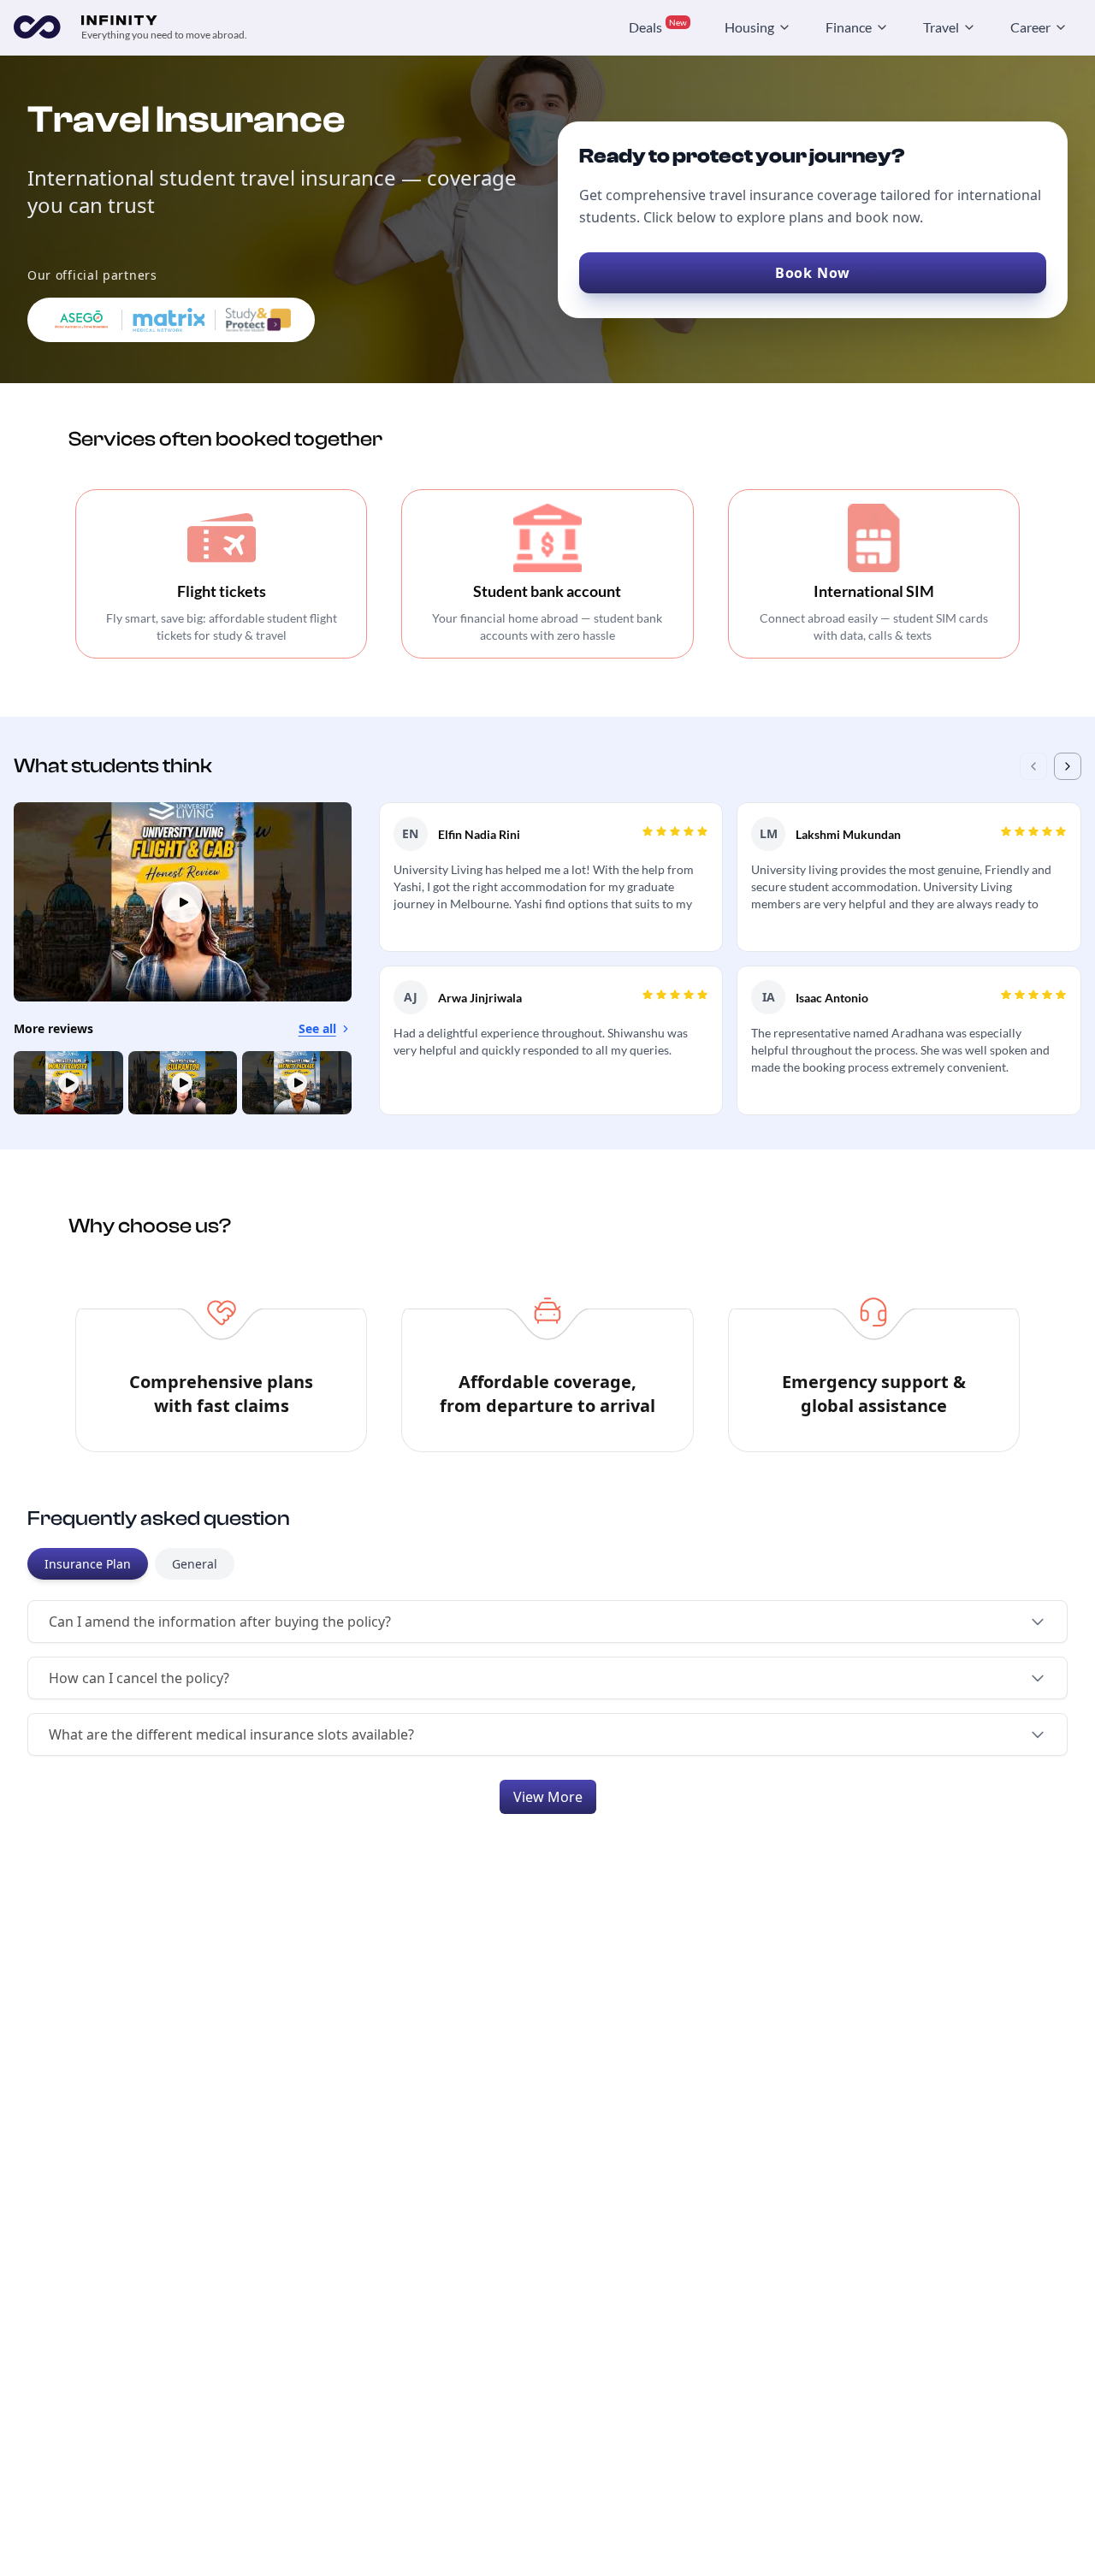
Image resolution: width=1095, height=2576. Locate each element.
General (195, 1564)
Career (1030, 27)
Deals (658, 26)
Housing (749, 27)
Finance (849, 27)
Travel (941, 27)
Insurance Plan (88, 1564)
